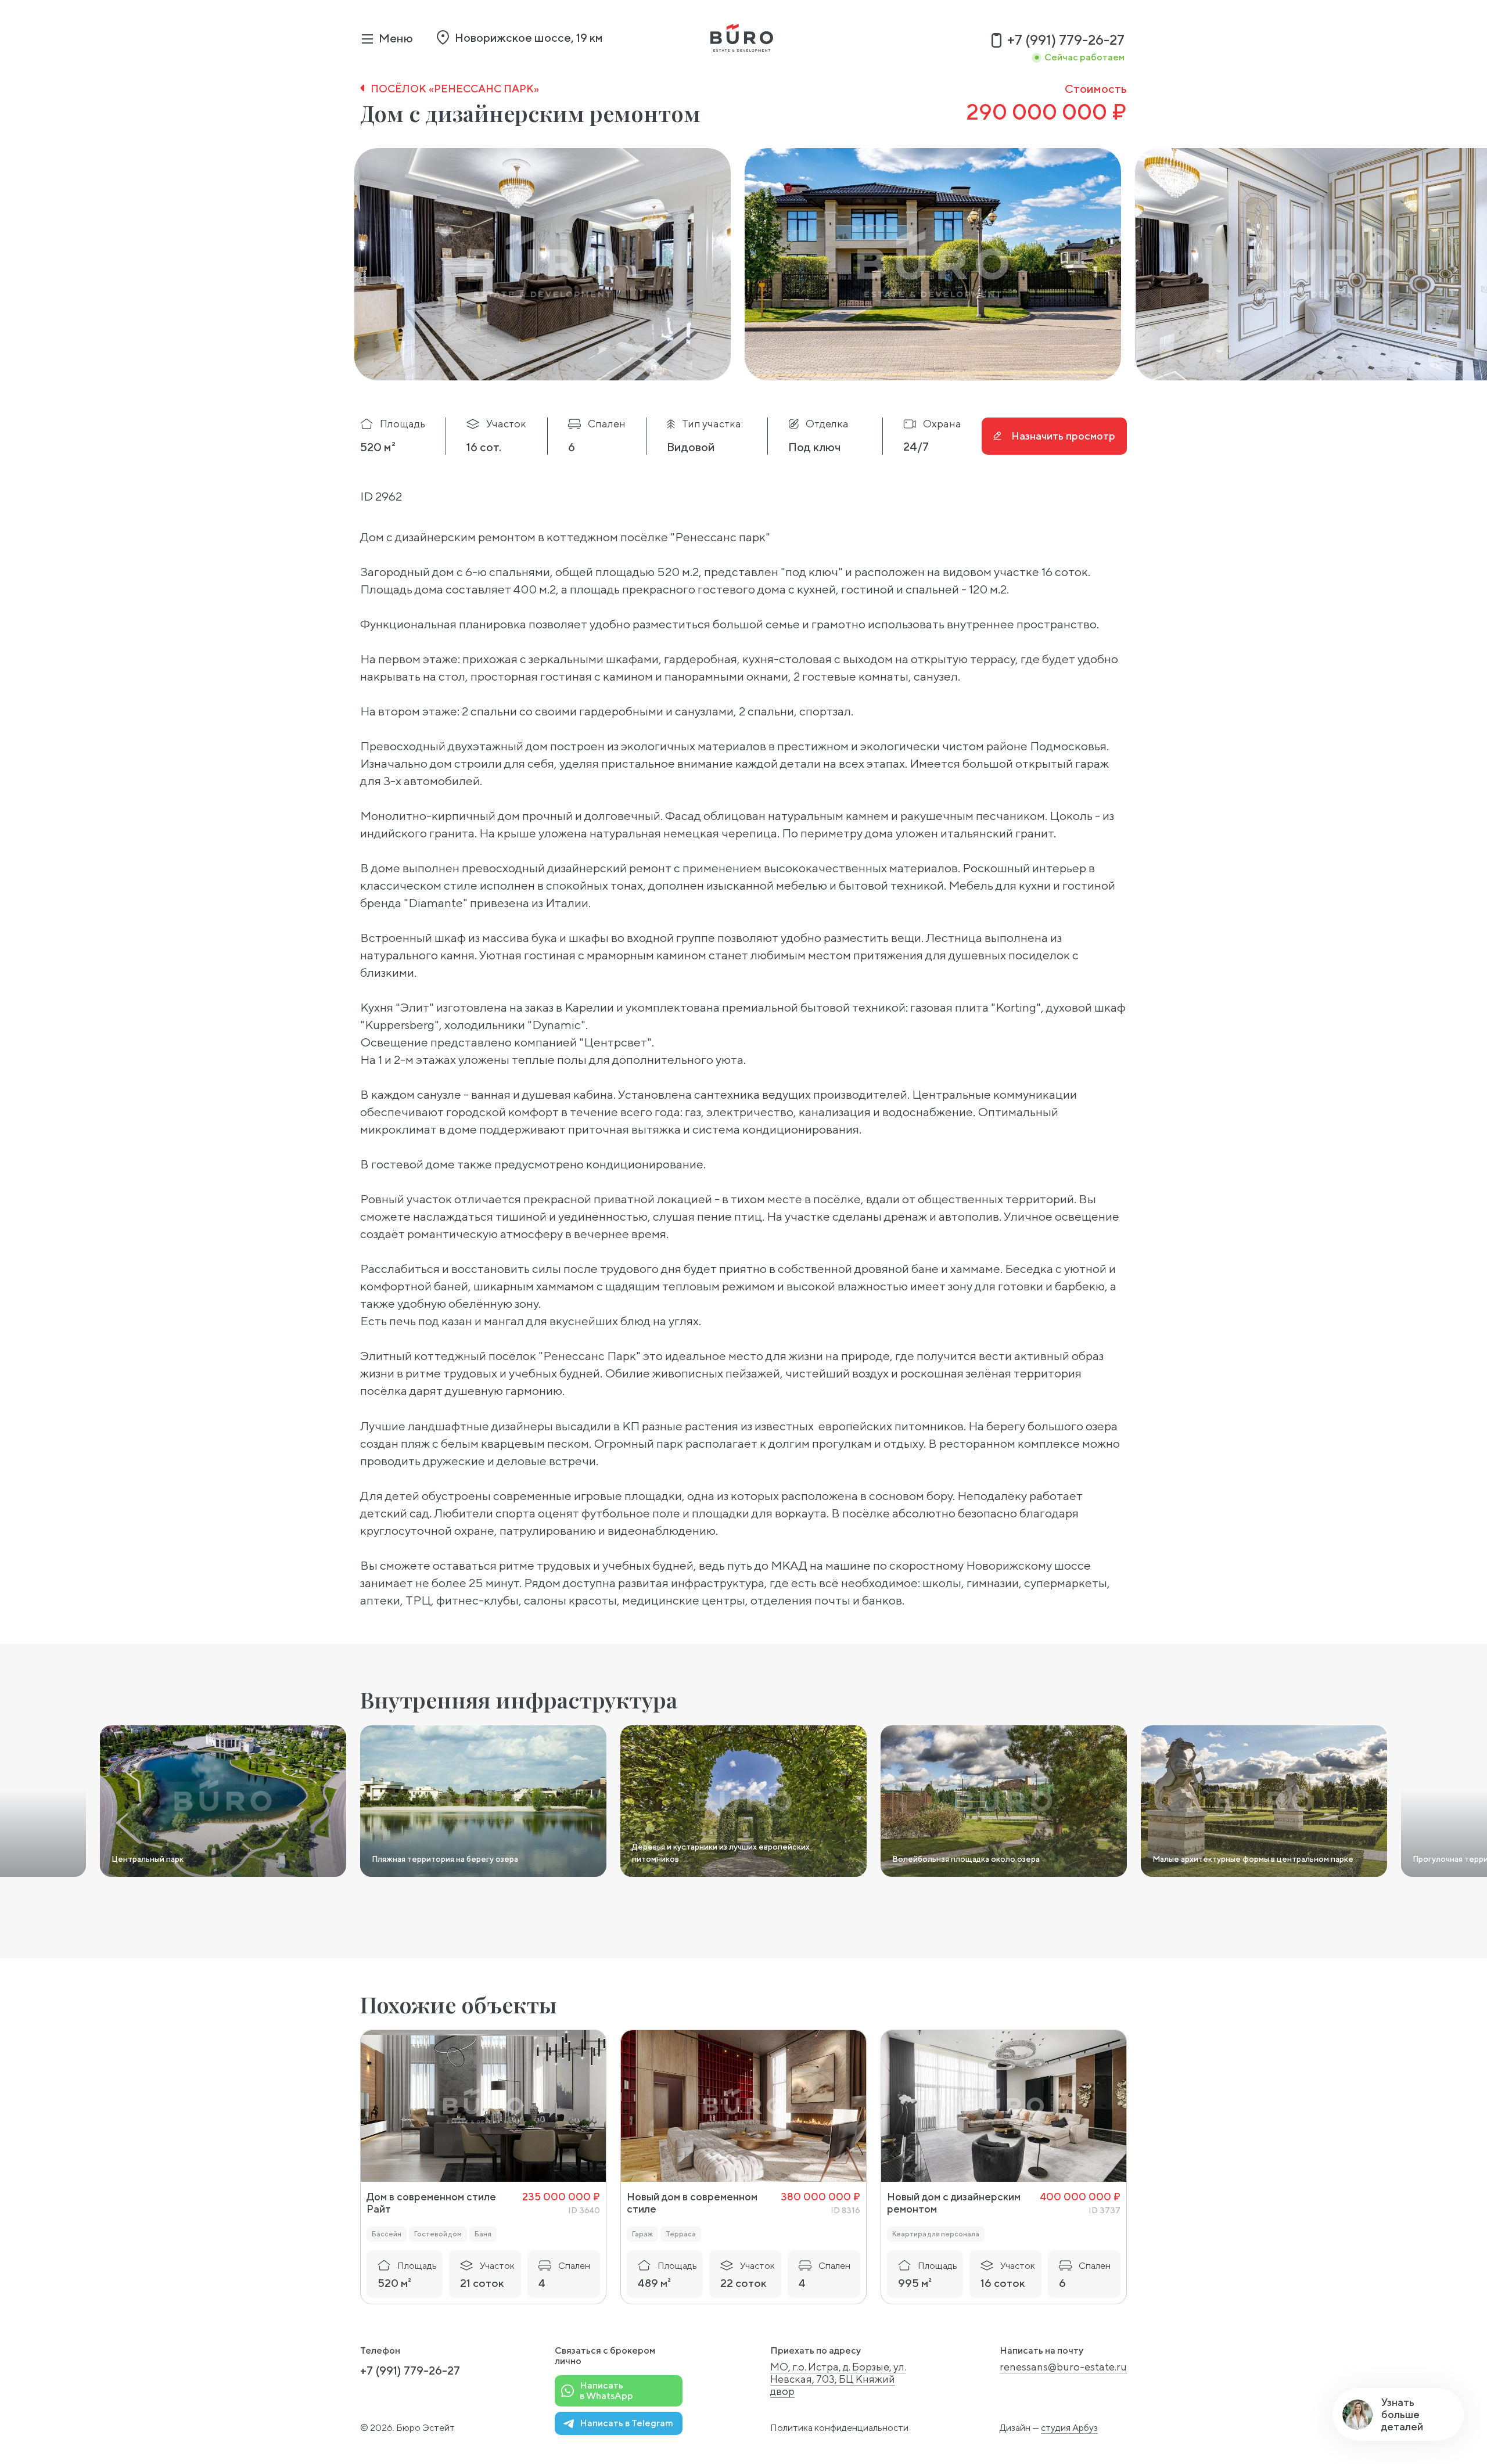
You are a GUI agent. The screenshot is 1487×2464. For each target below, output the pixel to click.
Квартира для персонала (936, 2234)
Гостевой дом (438, 2234)
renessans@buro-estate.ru (1063, 2367)
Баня (483, 2234)
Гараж (642, 2234)
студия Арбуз (1069, 2428)
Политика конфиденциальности (839, 2428)
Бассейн (387, 2234)
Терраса (681, 2234)
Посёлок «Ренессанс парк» (455, 89)
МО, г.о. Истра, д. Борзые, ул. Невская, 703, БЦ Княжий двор (838, 2379)
